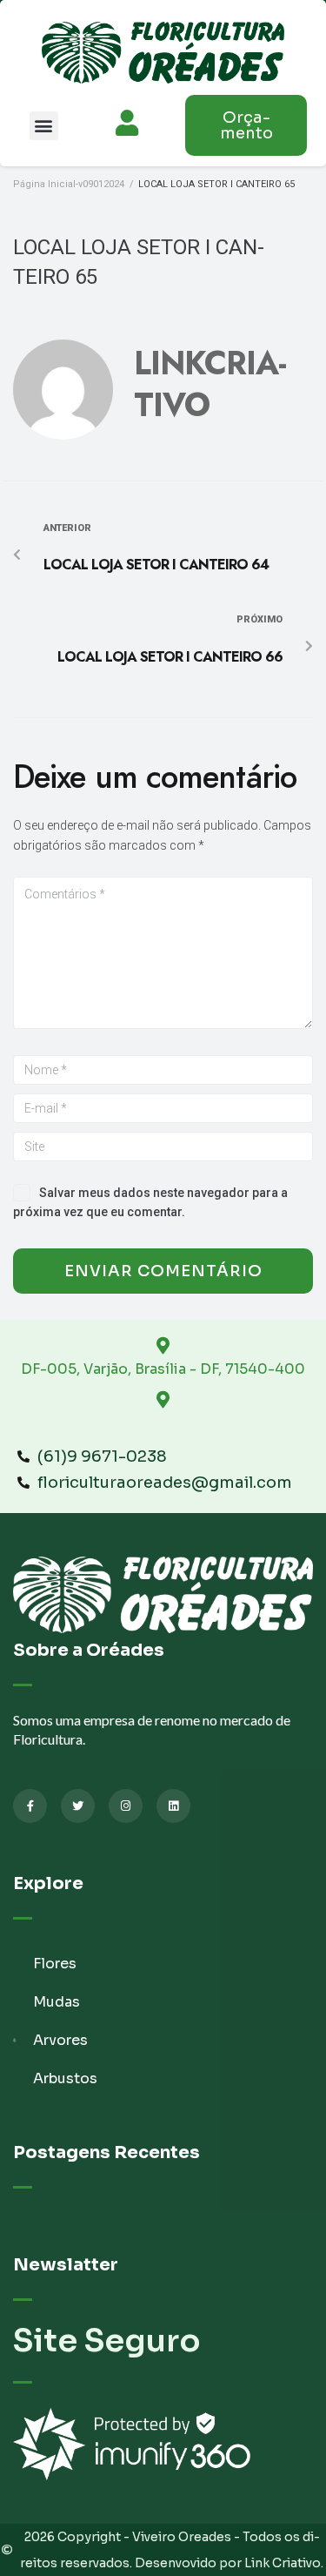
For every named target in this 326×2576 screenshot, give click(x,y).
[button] (44, 126)
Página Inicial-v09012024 (69, 184)
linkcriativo (210, 384)
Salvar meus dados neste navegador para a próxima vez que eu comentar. (150, 1202)
